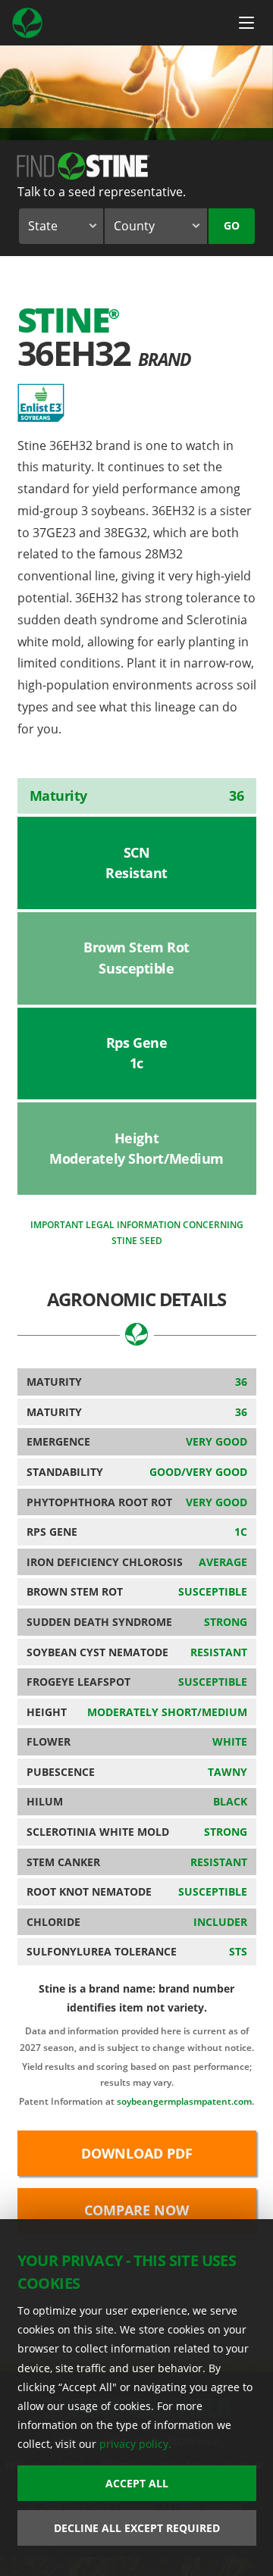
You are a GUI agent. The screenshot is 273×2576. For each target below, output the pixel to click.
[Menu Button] (246, 23)
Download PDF (137, 2153)
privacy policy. (135, 2444)
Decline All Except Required (137, 2528)
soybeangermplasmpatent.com (184, 2101)
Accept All (137, 2483)
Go (232, 225)
